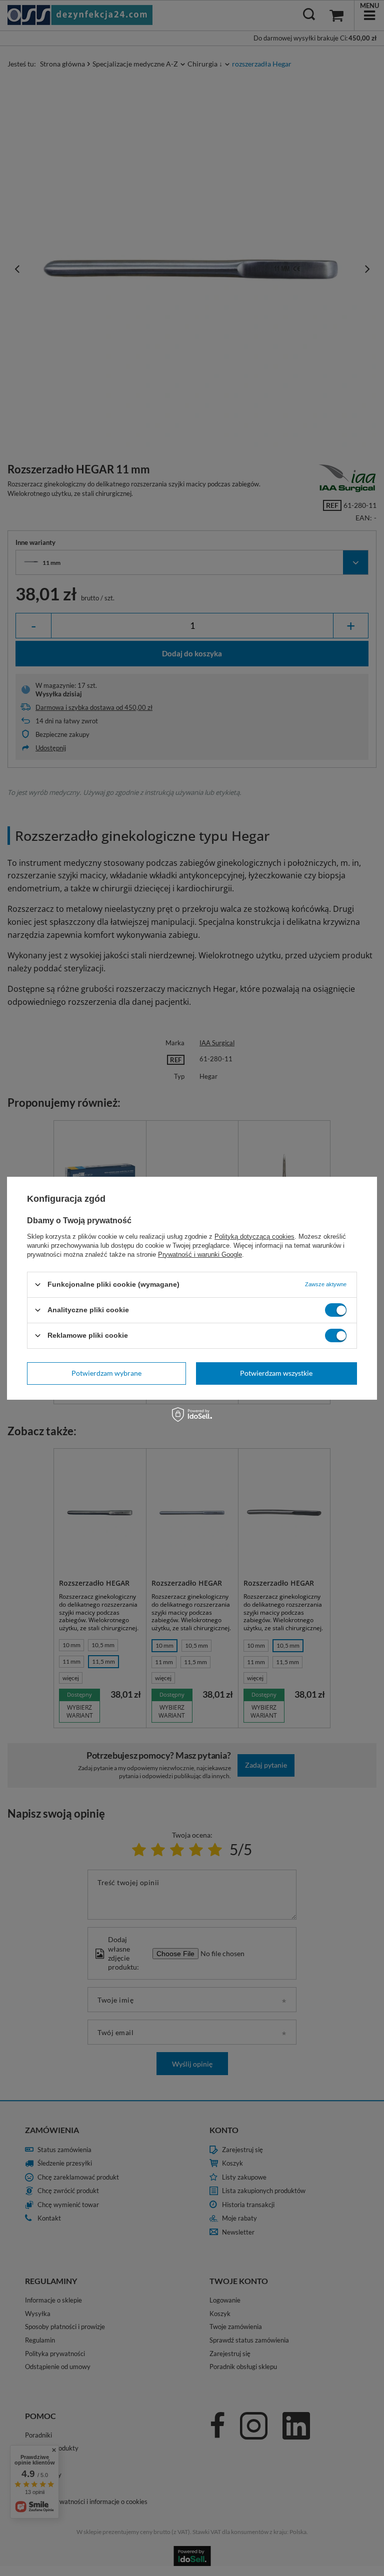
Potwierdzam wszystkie (276, 1373)
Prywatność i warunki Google (200, 1254)
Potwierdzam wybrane (106, 1373)
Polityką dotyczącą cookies (254, 1236)
